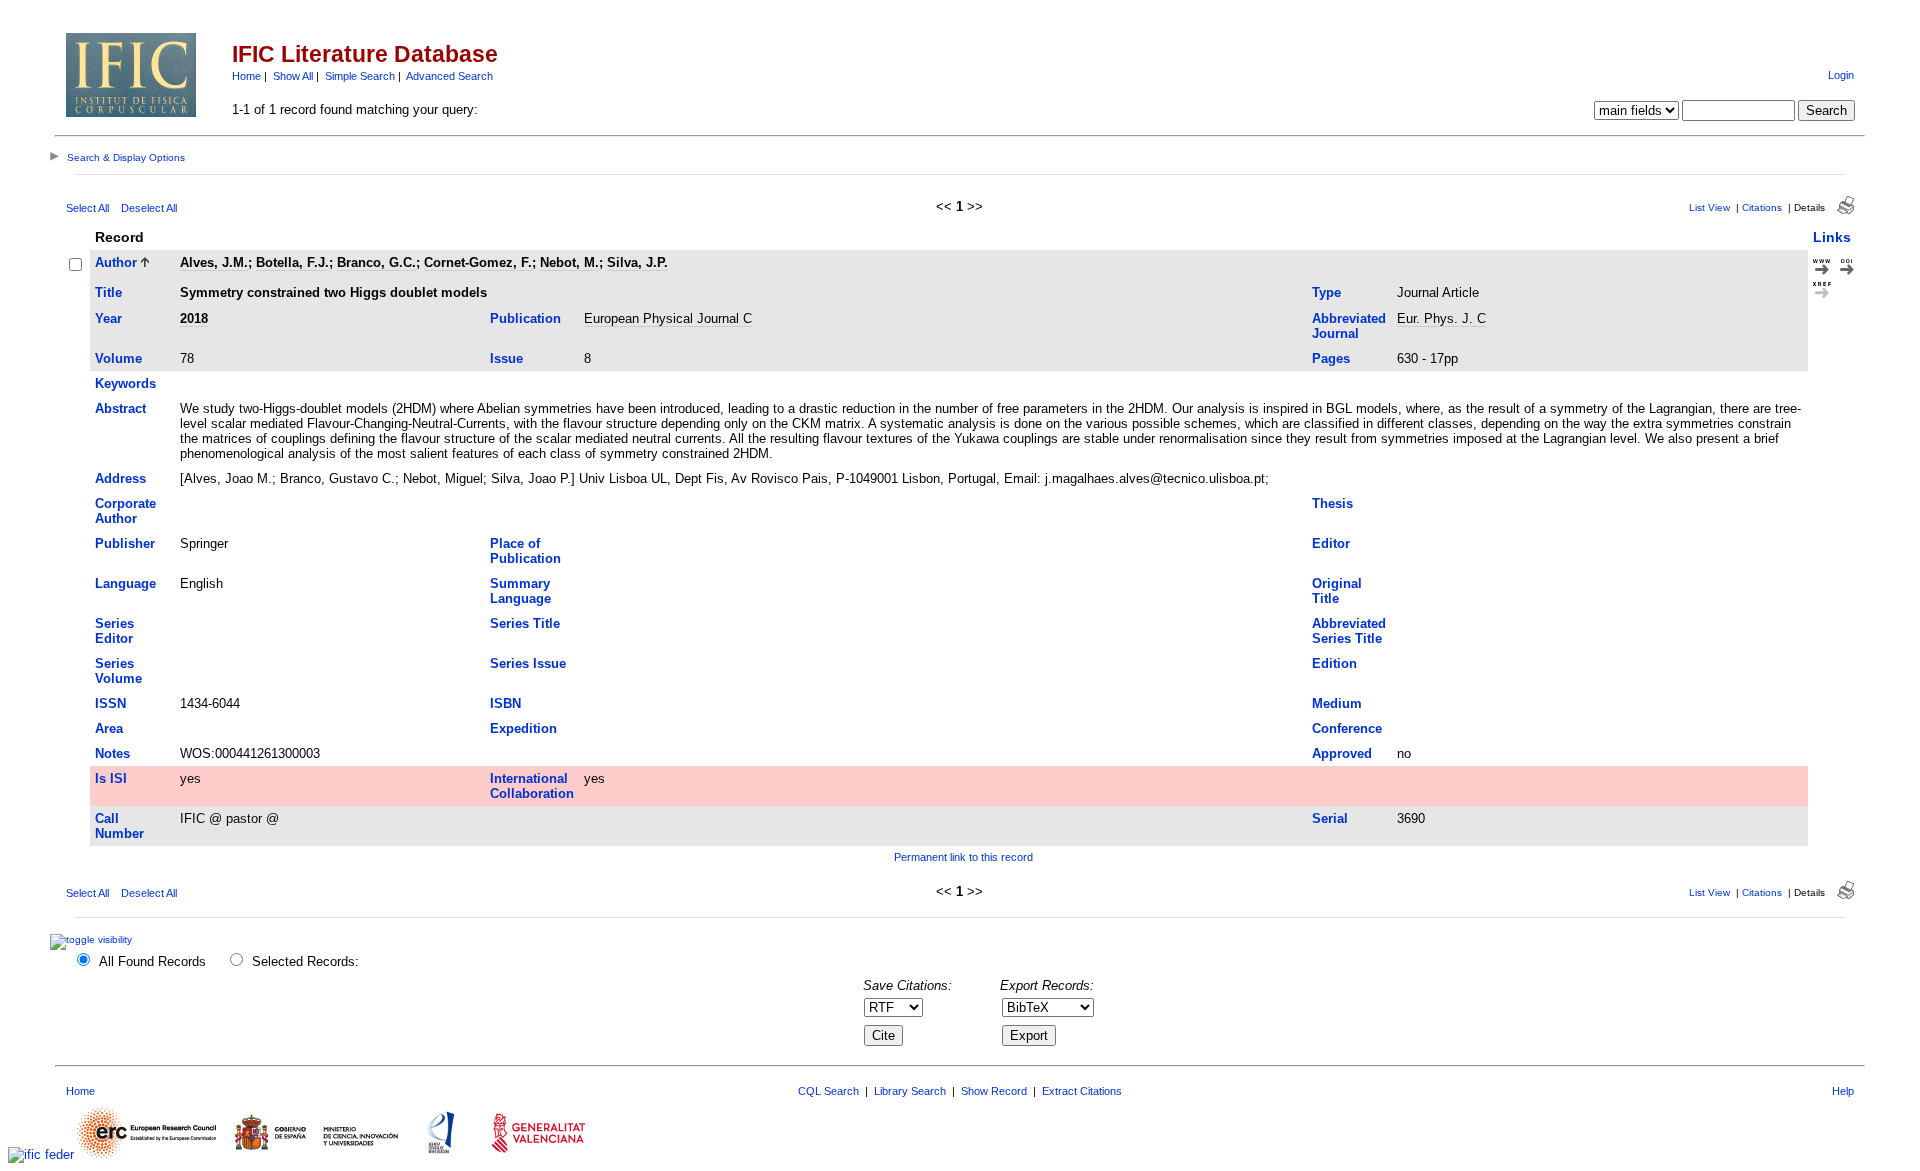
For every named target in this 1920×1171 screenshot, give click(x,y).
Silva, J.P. (637, 262)
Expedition (523, 728)
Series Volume (118, 671)
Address (120, 478)
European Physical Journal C (668, 318)
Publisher (125, 543)
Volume (118, 358)
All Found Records (152, 961)
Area (109, 728)
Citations (1762, 207)
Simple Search (360, 76)
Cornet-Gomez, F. (478, 262)
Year (108, 318)
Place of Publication (525, 551)
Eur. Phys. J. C (1441, 318)
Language (125, 583)
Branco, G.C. (376, 262)
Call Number (119, 826)
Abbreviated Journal (1349, 326)
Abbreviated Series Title (1349, 631)
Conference (1347, 728)
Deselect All (149, 208)
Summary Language (520, 591)
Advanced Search (449, 76)
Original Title (1337, 591)
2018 (194, 318)
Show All (293, 76)
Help (1843, 1091)
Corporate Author (125, 511)
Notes (112, 753)
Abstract (120, 408)
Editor (1331, 543)
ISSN (110, 703)
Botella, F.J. (292, 262)
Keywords (125, 383)
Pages (1331, 358)
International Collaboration (532, 786)
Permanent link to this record (963, 857)
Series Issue (528, 663)
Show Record (994, 1091)
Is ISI (111, 778)
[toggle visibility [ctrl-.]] (93, 939)
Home (246, 76)
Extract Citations (1082, 1091)
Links (1832, 237)
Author (116, 262)
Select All (87, 208)
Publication (525, 318)
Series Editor (114, 631)
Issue (506, 358)
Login (1841, 75)
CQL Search (828, 1091)
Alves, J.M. (214, 262)
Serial (1330, 818)
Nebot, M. (569, 262)
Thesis (1332, 503)
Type (1326, 292)
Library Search (910, 1091)
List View (1709, 207)
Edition (1334, 663)
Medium (1337, 703)
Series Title (525, 623)
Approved (1342, 753)
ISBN (505, 703)
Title (108, 292)
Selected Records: (305, 961)
